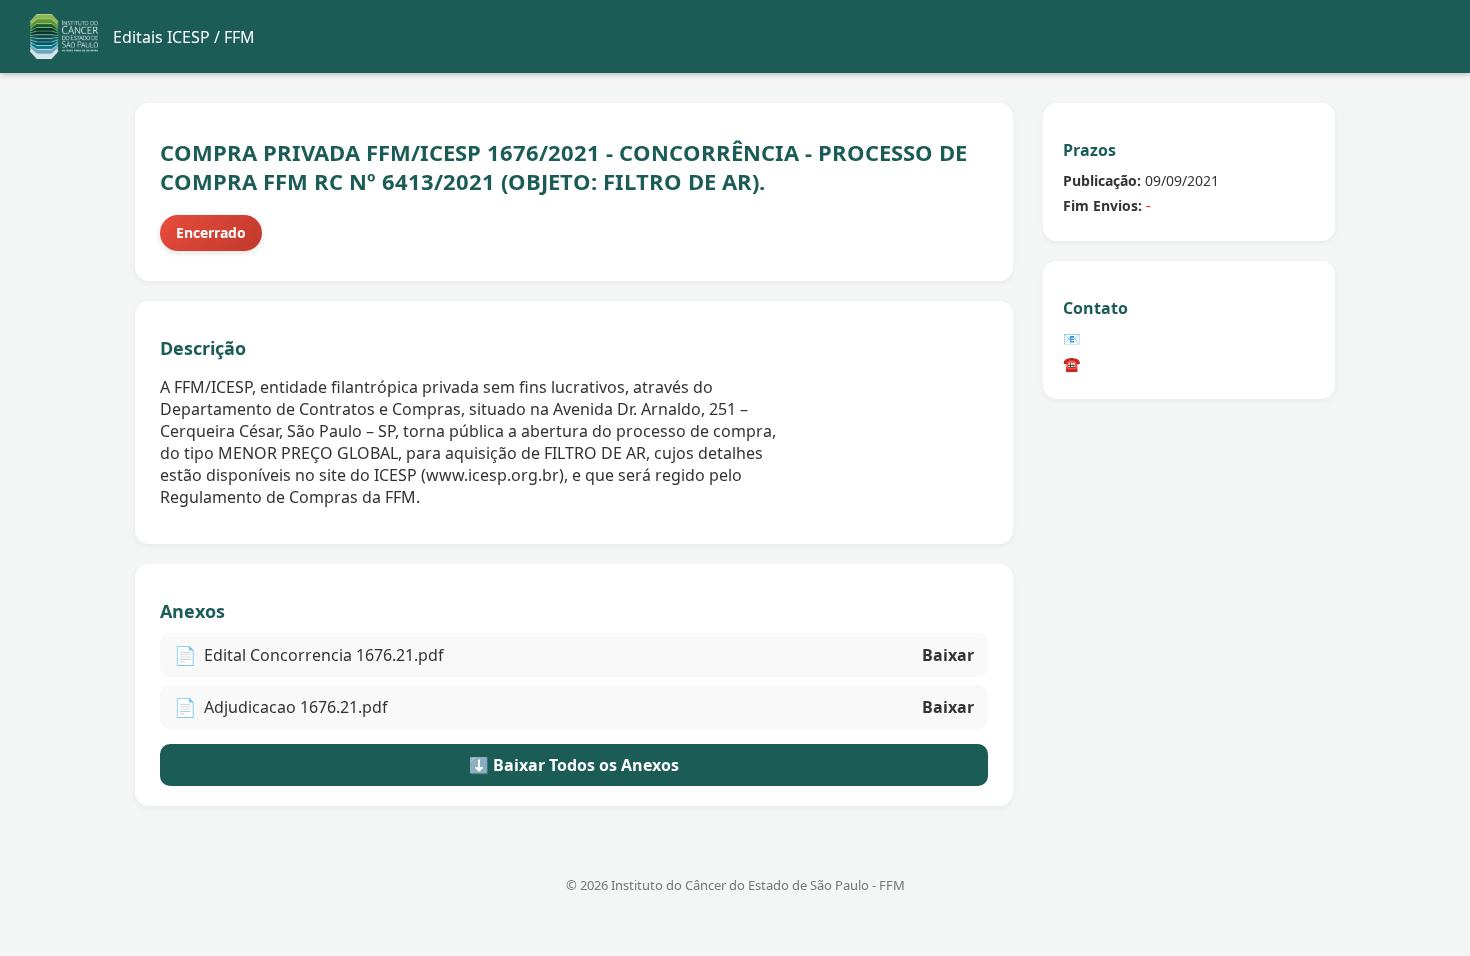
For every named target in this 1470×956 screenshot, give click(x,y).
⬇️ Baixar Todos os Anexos (574, 765)
